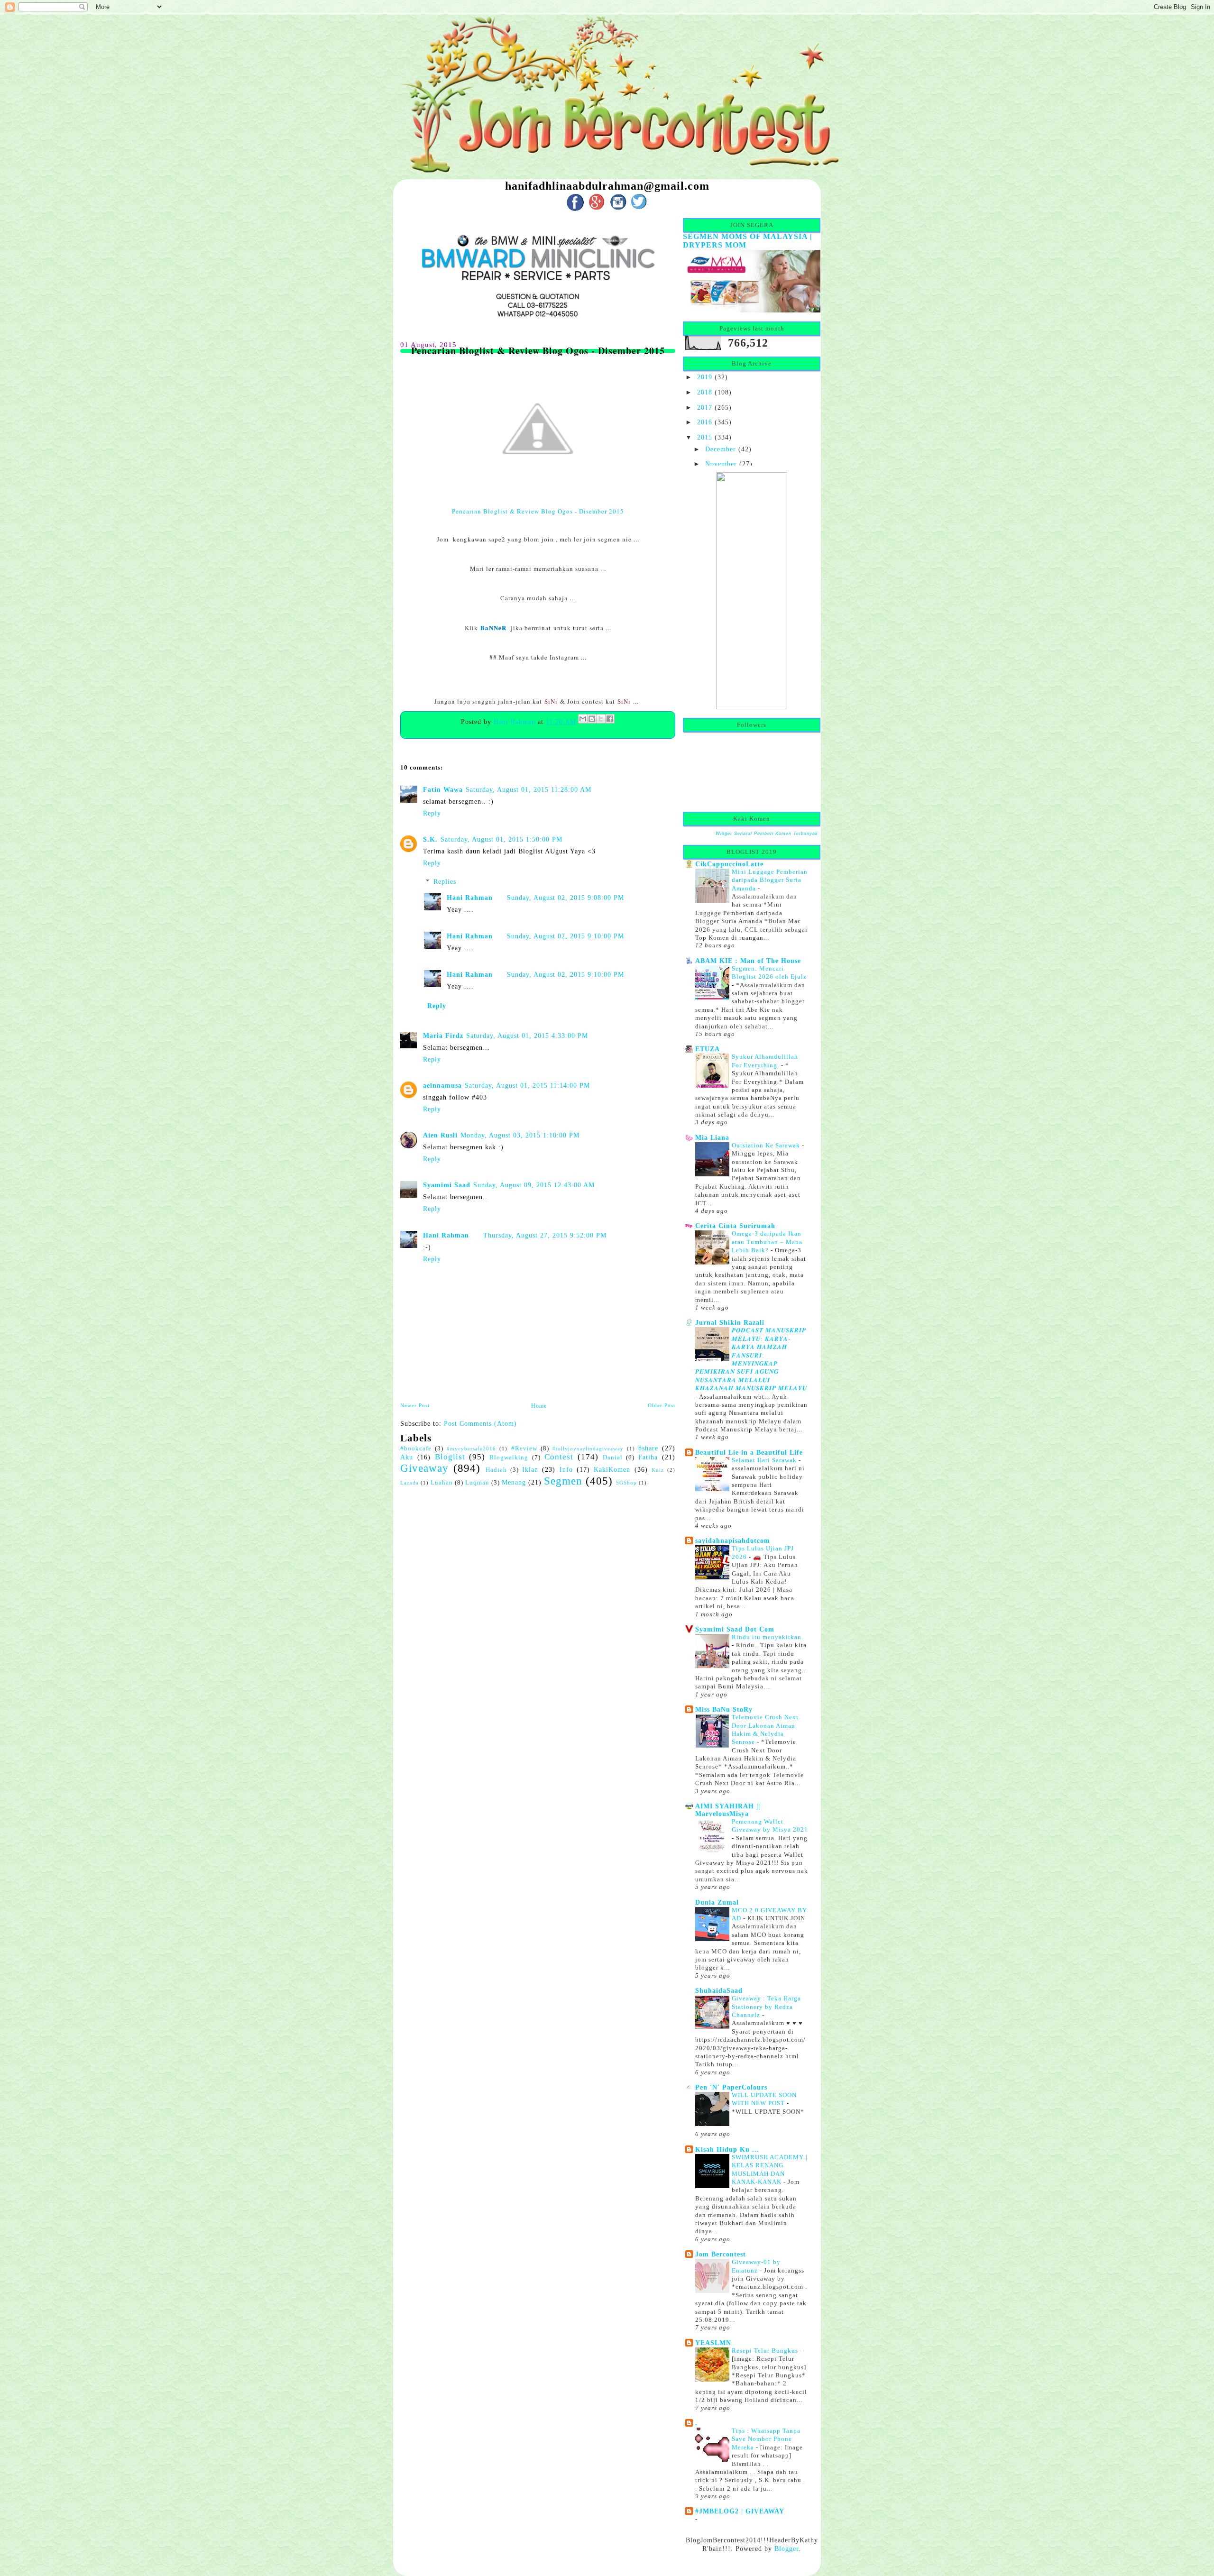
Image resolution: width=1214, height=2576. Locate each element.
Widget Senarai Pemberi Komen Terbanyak (767, 834)
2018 (705, 392)
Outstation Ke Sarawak (767, 1145)
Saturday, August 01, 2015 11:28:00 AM (529, 789)
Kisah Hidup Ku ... (727, 2149)
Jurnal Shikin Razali (730, 1322)
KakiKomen (612, 1469)
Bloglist (450, 1457)
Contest (559, 1457)
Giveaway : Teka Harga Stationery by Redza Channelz (766, 2007)
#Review (524, 1448)
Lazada (409, 1483)
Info (566, 1469)
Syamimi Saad (447, 1185)
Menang (514, 1482)
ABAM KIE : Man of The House (748, 961)
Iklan (530, 1469)
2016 (705, 422)
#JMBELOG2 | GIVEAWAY (740, 2511)
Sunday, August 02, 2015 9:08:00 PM (566, 898)
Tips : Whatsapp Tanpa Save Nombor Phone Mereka (766, 2439)
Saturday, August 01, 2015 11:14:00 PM (527, 1085)
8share (648, 1448)
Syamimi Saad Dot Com (735, 1629)
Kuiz (658, 1470)
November (721, 464)
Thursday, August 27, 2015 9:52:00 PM (545, 1235)
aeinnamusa (442, 1085)
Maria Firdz (443, 1036)
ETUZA (708, 1049)
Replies (445, 881)
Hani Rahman (516, 722)
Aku (407, 1457)
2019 (705, 377)
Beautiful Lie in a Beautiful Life (749, 1452)
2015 (705, 437)
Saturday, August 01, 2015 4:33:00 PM (527, 1036)
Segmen (563, 1481)
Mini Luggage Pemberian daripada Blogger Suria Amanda (770, 880)
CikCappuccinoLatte (729, 864)
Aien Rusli (440, 1135)
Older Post (662, 1405)
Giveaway (424, 1468)
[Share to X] (601, 719)
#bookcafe (416, 1448)
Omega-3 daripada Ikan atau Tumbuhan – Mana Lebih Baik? (767, 1242)
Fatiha (648, 1457)
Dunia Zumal (717, 1902)
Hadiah (496, 1470)
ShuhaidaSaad (719, 1990)
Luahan (442, 1483)
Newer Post (415, 1405)
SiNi (551, 701)
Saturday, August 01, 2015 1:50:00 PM (501, 839)
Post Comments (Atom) (480, 1423)
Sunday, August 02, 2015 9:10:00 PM (566, 936)
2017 (705, 407)
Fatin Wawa (443, 789)
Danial (613, 1458)
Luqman (477, 1483)
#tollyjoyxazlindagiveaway (588, 1448)
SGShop (626, 1483)
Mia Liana (712, 1137)
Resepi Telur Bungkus (766, 2351)
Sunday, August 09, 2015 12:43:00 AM (534, 1185)
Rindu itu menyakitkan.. (768, 1637)
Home (539, 1406)
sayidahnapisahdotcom (733, 1540)
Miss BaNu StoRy (724, 1709)
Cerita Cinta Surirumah (735, 1226)
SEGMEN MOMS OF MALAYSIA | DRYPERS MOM (748, 241)
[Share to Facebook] (610, 719)
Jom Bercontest (721, 2254)
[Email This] (583, 719)
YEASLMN (713, 2343)
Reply (432, 813)
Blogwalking (509, 1458)
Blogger (786, 2548)
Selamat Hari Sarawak (765, 1460)
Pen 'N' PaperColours (731, 2087)
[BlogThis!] (592, 719)
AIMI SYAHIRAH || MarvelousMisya (728, 1810)
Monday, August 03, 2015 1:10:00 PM (520, 1135)
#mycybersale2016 (471, 1448)
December (721, 449)
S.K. (430, 839)
